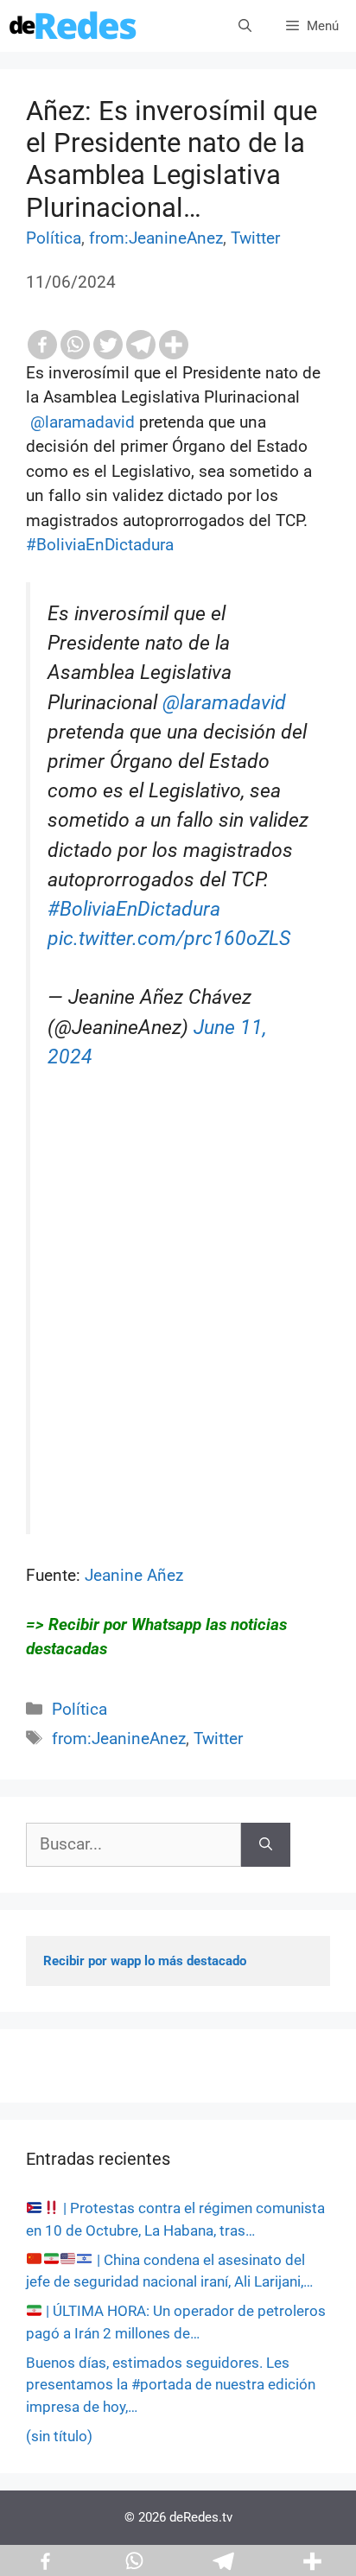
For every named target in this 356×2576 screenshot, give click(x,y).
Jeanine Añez (132, 1575)
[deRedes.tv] (73, 26)
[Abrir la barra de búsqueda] (245, 26)
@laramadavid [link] (85, 422)
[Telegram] (141, 345)
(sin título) (59, 2436)
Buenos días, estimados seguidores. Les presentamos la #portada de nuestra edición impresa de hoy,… (171, 2385)
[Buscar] (266, 1845)
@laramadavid (224, 703)
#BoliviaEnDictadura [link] (100, 545)
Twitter (255, 238)
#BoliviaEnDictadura (134, 909)
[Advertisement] (178, 1339)
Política (54, 238)
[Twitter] (108, 345)
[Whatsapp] (75, 345)
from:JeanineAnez (156, 238)
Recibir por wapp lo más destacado (145, 1961)
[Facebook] (42, 345)
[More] (174, 345)
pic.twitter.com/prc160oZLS (169, 939)
